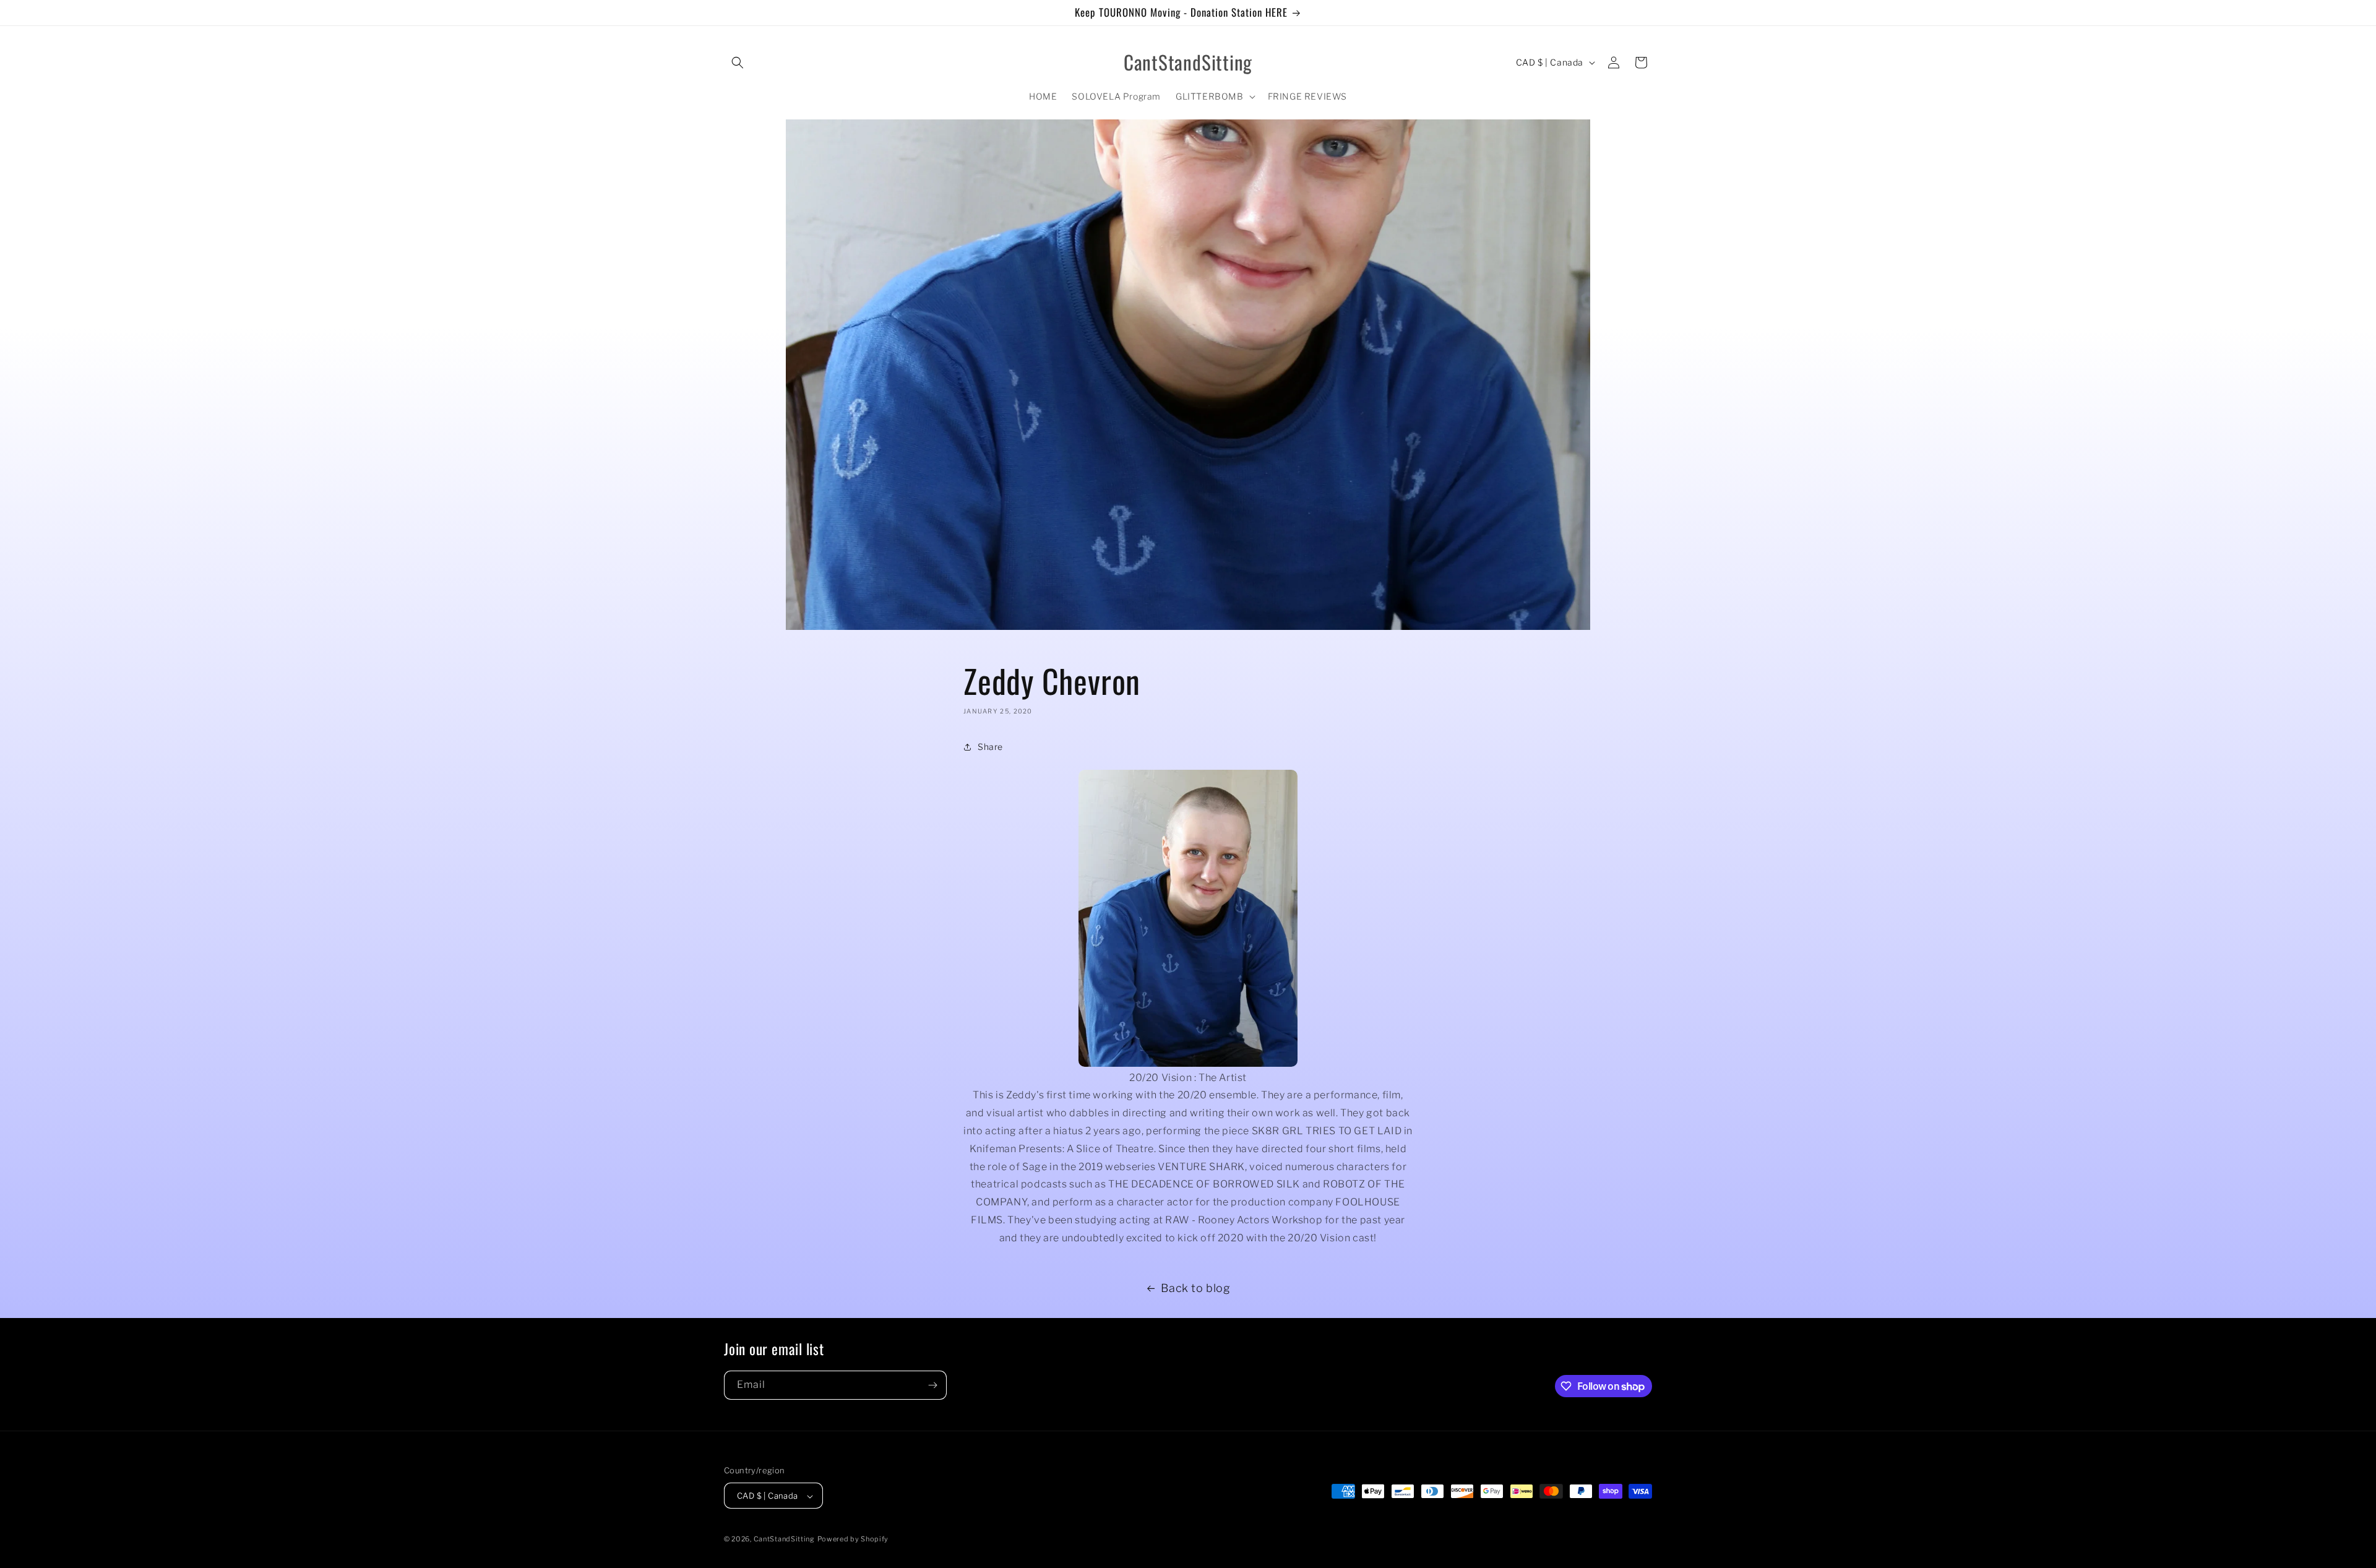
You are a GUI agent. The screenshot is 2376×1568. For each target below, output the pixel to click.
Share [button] (990, 747)
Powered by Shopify (853, 1540)
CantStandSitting (784, 1540)
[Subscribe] (932, 1385)
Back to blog (1195, 1288)
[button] (738, 62)
